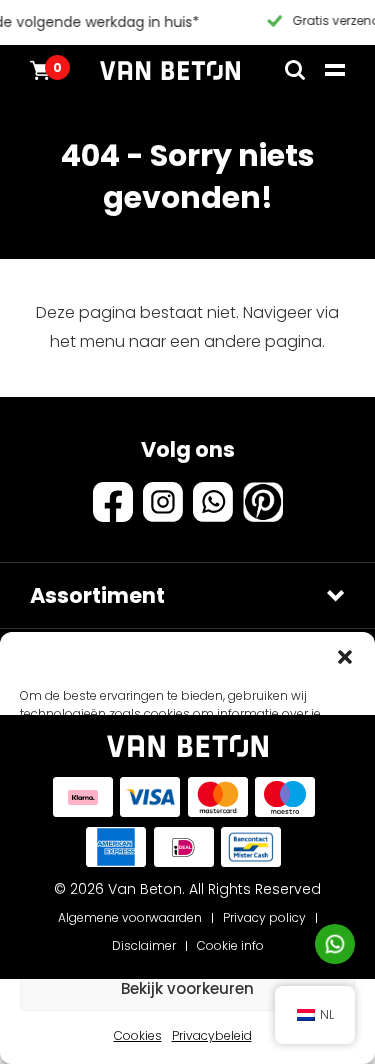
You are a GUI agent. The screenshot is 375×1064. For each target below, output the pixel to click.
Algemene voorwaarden (130, 917)
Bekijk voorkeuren (187, 988)
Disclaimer (144, 945)
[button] (345, 657)
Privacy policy (264, 917)
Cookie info (230, 945)
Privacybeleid (212, 1035)
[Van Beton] (170, 70)
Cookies (138, 1035)
